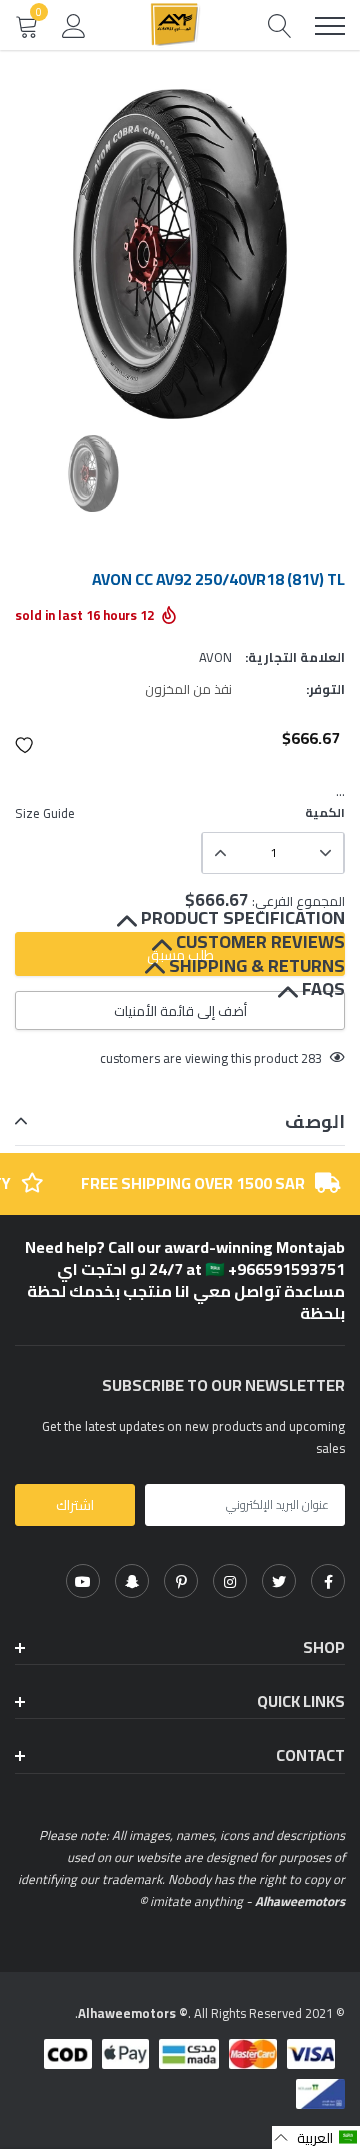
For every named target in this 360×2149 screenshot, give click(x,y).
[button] (25, 745)
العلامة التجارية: (295, 657)
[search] (280, 25)
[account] (74, 25)
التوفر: (325, 689)
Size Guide (45, 813)
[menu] (330, 26)
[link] (328, 1581)
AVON (215, 657)
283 (311, 1058)
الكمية (325, 813)
